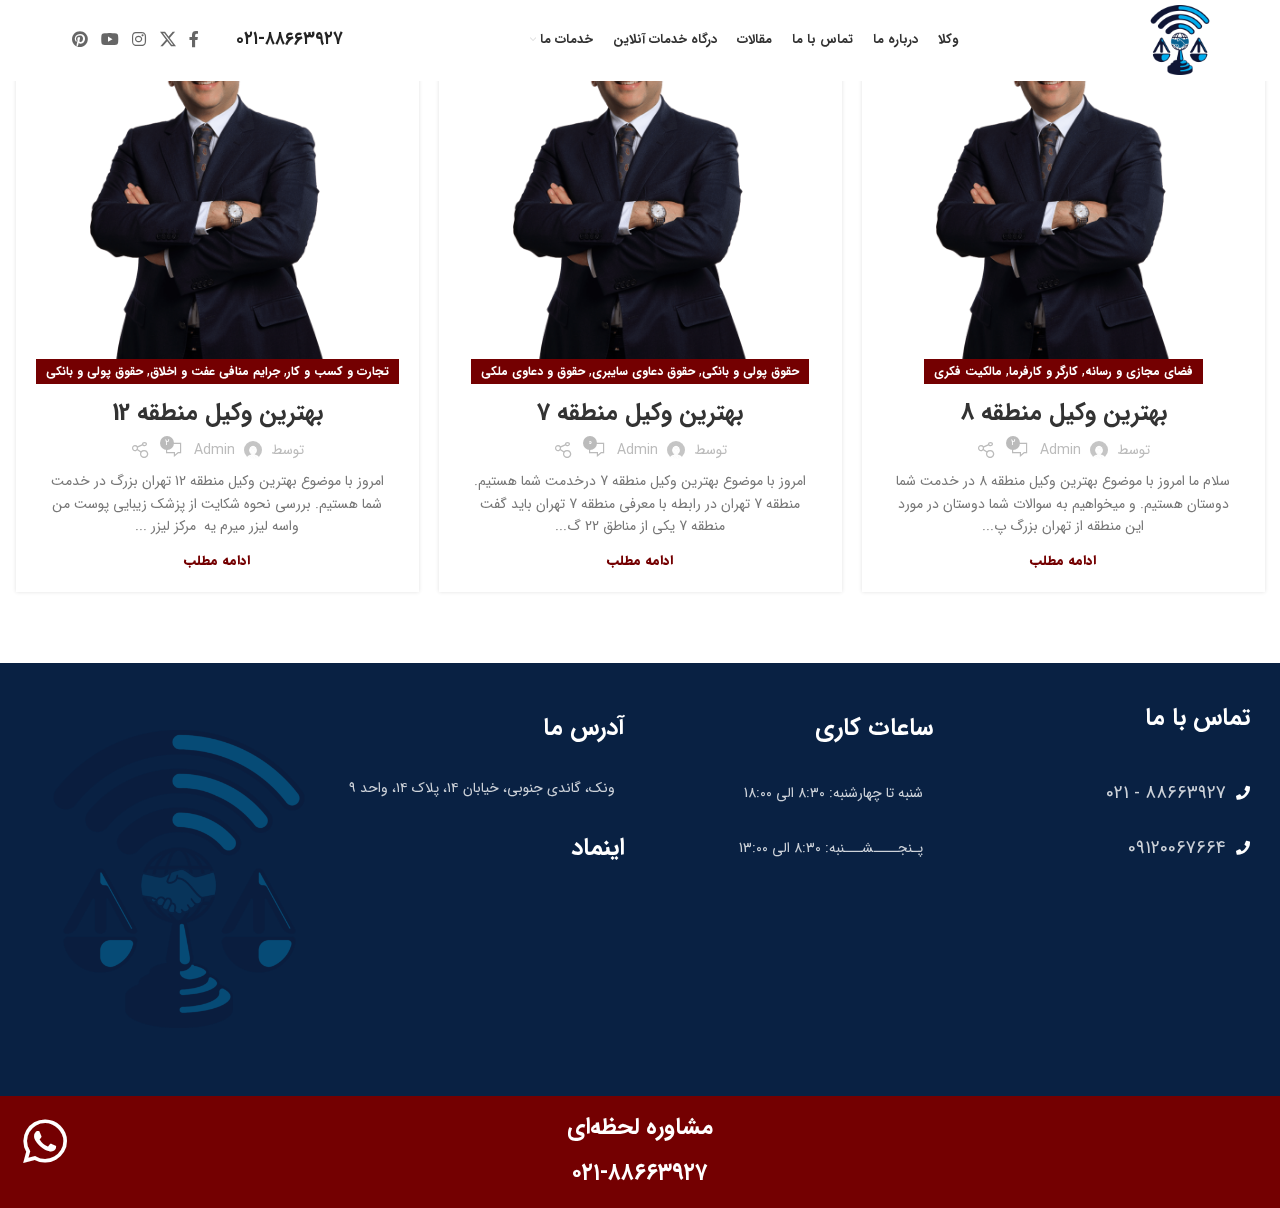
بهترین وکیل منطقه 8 (1063, 413)
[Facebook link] (193, 40)
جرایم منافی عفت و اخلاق (215, 371)
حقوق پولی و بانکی (750, 371)
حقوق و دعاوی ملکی (533, 371)
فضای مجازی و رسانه (1139, 371)
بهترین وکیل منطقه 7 (640, 413)
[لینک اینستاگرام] (139, 40)
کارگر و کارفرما (1043, 371)
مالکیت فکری (968, 371)
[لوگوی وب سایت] (1180, 39)
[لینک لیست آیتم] (1101, 793)
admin (1060, 450)
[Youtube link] (109, 40)
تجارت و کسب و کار (338, 371)
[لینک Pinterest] (79, 40)
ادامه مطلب (1063, 560)
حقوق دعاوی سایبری (643, 371)
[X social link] (167, 40)
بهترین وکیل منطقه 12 (217, 413)
